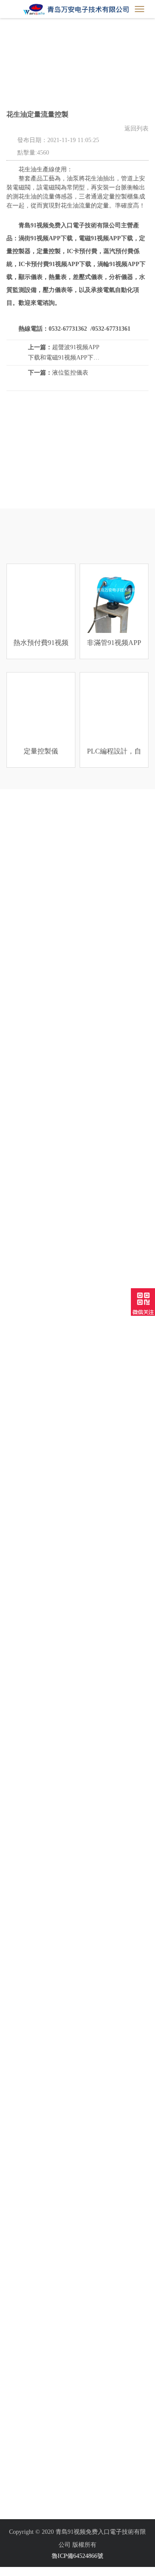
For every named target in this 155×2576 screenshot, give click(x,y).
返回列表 (136, 129)
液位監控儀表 (58, 373)
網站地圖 (12, 2571)
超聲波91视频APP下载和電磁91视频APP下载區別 (64, 353)
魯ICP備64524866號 (77, 2556)
